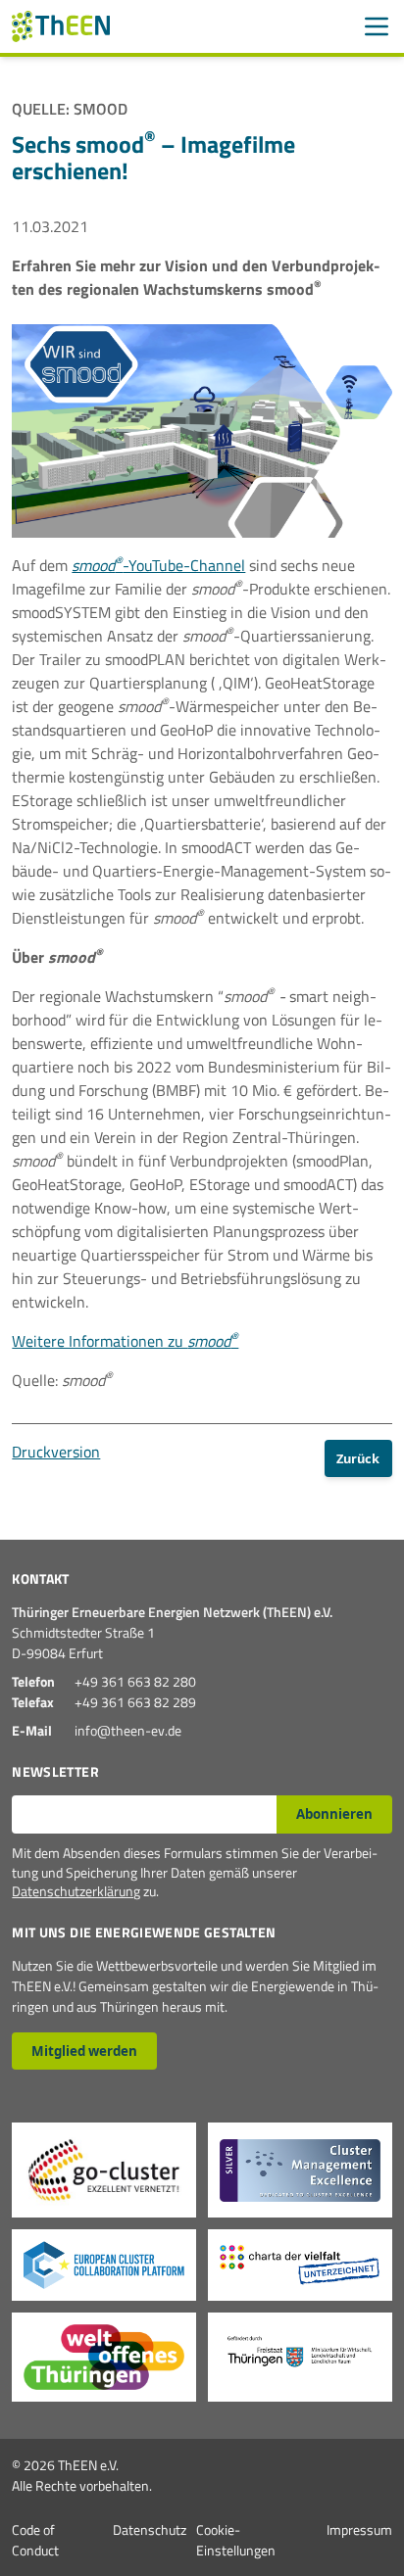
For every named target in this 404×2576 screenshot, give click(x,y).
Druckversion (56, 1452)
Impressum (359, 2529)
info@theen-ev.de (128, 1730)
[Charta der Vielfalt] (300, 2265)
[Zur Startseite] (61, 26)
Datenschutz (150, 2529)
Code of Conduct (35, 2540)
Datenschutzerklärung (76, 1891)
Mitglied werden (84, 2051)
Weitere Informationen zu (125, 1341)
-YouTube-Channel (158, 565)
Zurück (358, 1458)
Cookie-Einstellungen (236, 2540)
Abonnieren (334, 1814)
